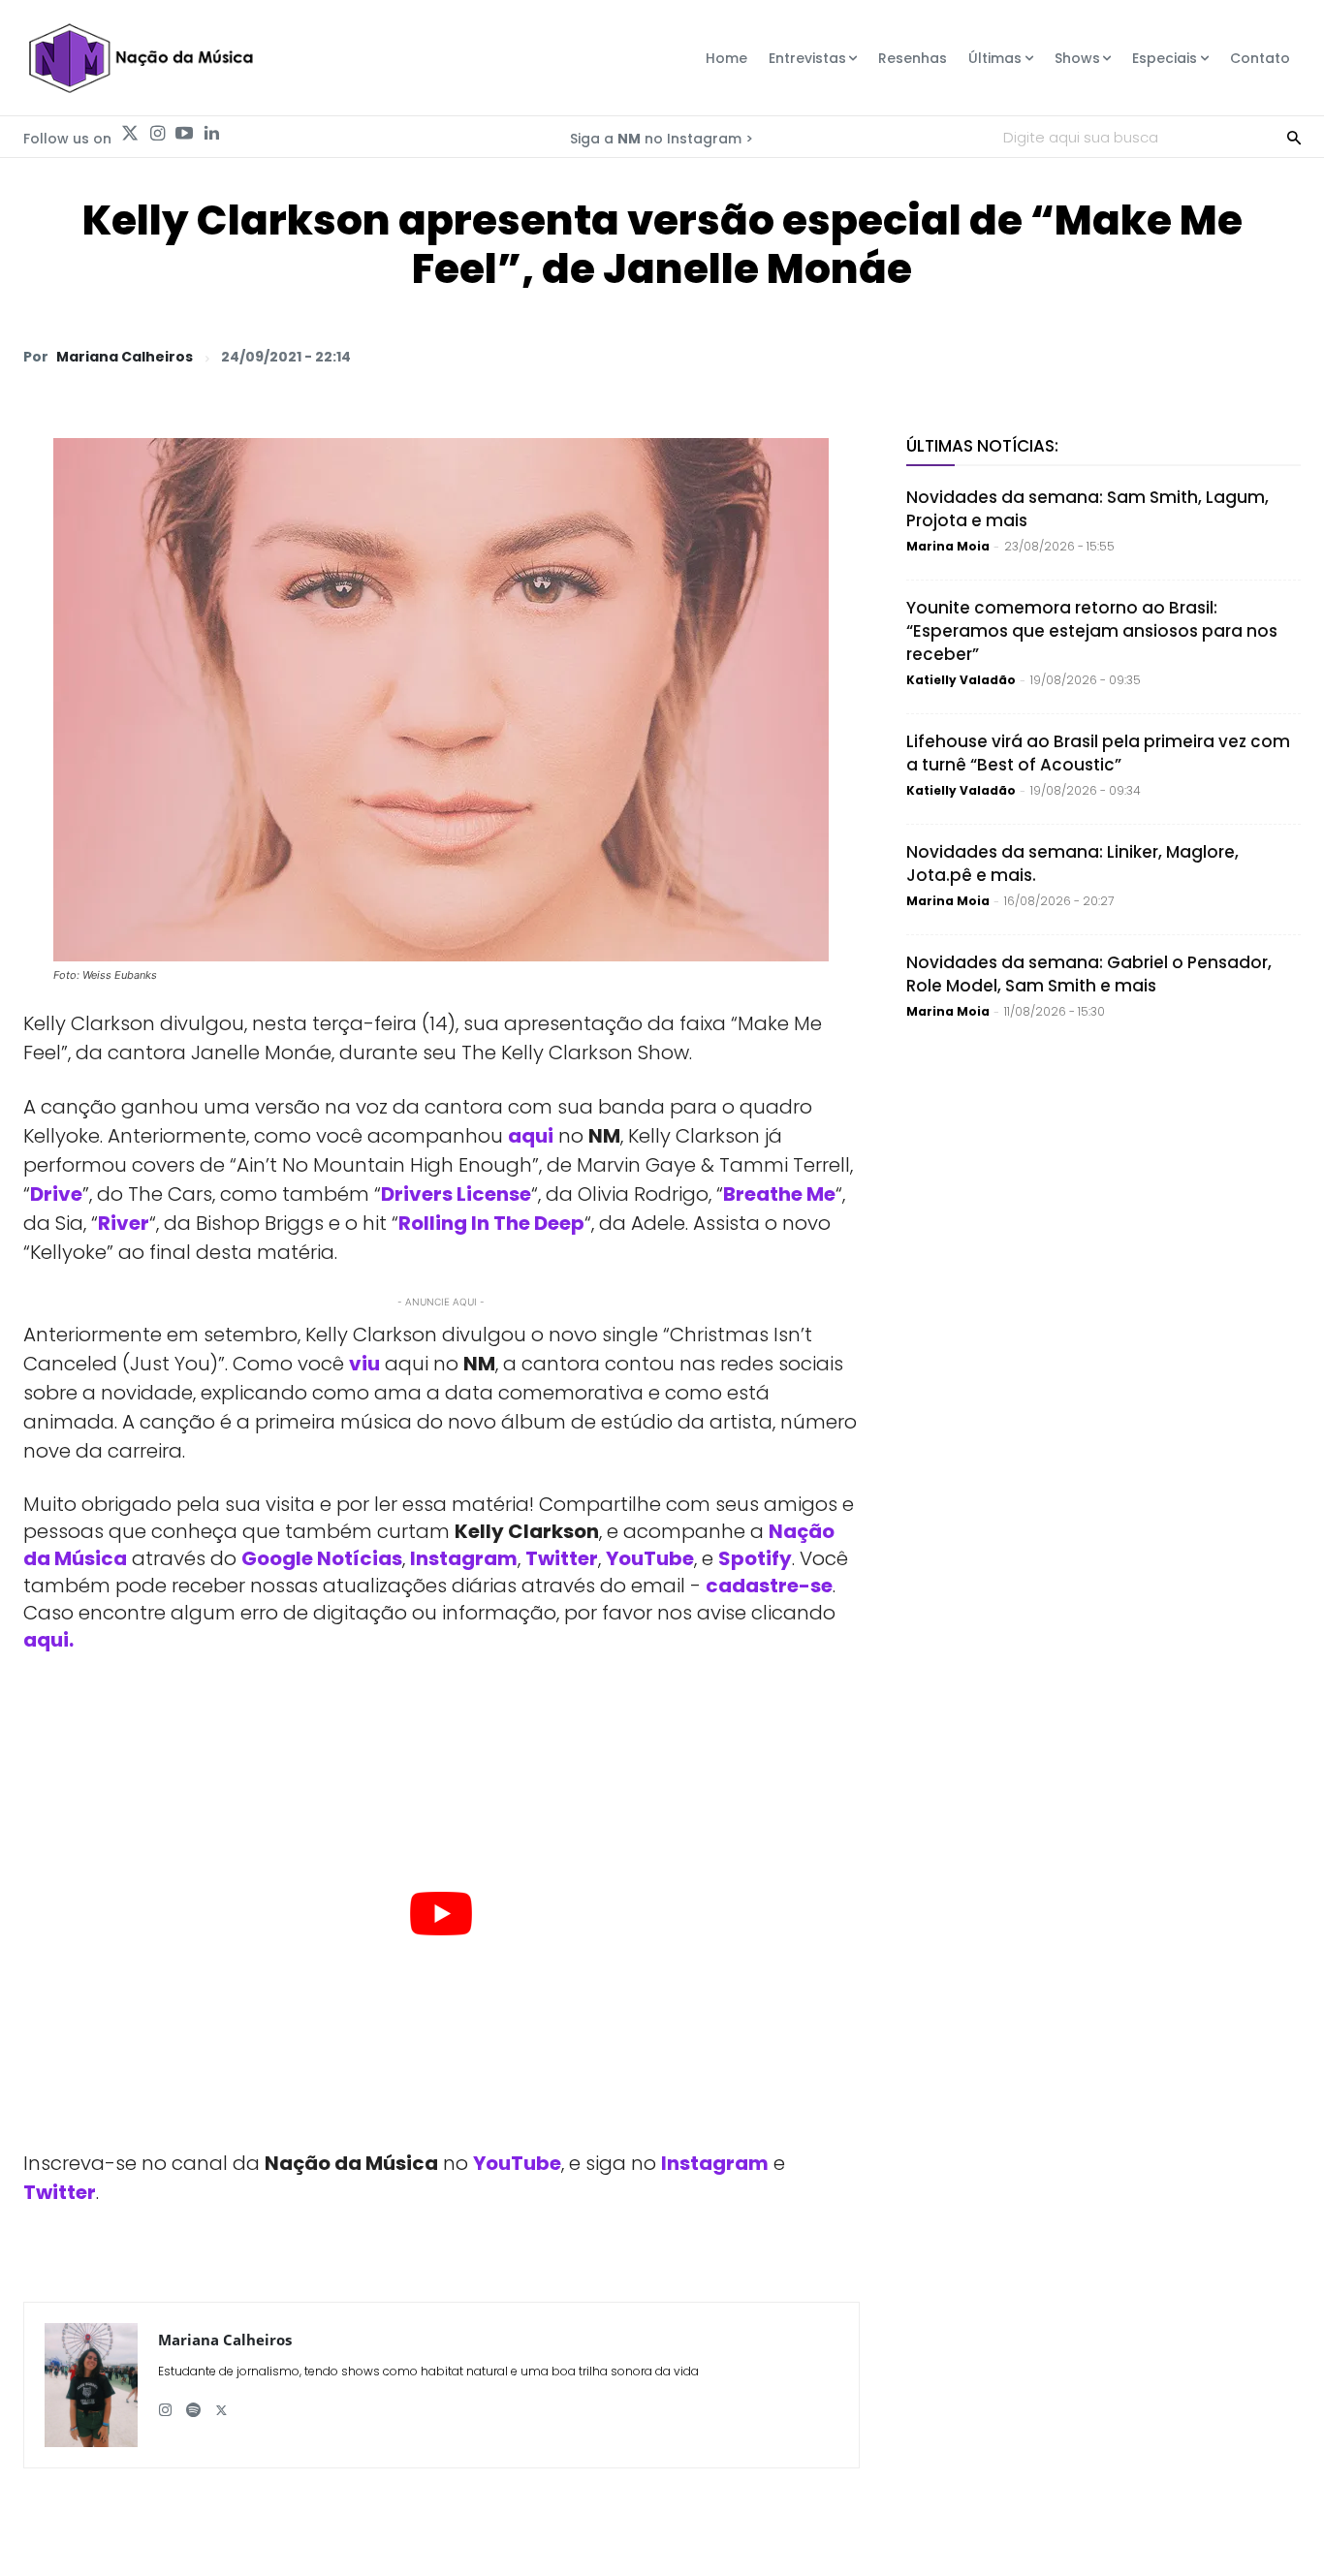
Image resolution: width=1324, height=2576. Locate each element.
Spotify (755, 1558)
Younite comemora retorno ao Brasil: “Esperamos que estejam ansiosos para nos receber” (1092, 631)
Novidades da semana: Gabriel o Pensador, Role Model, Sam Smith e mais (1089, 974)
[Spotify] (193, 2403)
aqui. (48, 1640)
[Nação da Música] (140, 58)
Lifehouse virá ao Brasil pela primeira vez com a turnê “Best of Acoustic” (1098, 753)
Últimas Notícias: (982, 446)
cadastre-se (769, 1586)
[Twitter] (130, 134)
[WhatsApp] (1012, 356)
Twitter (562, 1558)
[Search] (1294, 137)
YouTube (650, 1558)
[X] (1056, 356)
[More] (1280, 356)
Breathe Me (779, 1194)
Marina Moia (948, 546)
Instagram (464, 1558)
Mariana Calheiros (125, 357)
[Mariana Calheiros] (91, 2385)
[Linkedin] (211, 134)
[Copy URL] (1235, 356)
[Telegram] (1146, 356)
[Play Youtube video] (441, 1914)
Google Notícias (322, 1558)
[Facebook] (1101, 356)
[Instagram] (157, 134)
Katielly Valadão (961, 680)
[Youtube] (184, 134)
